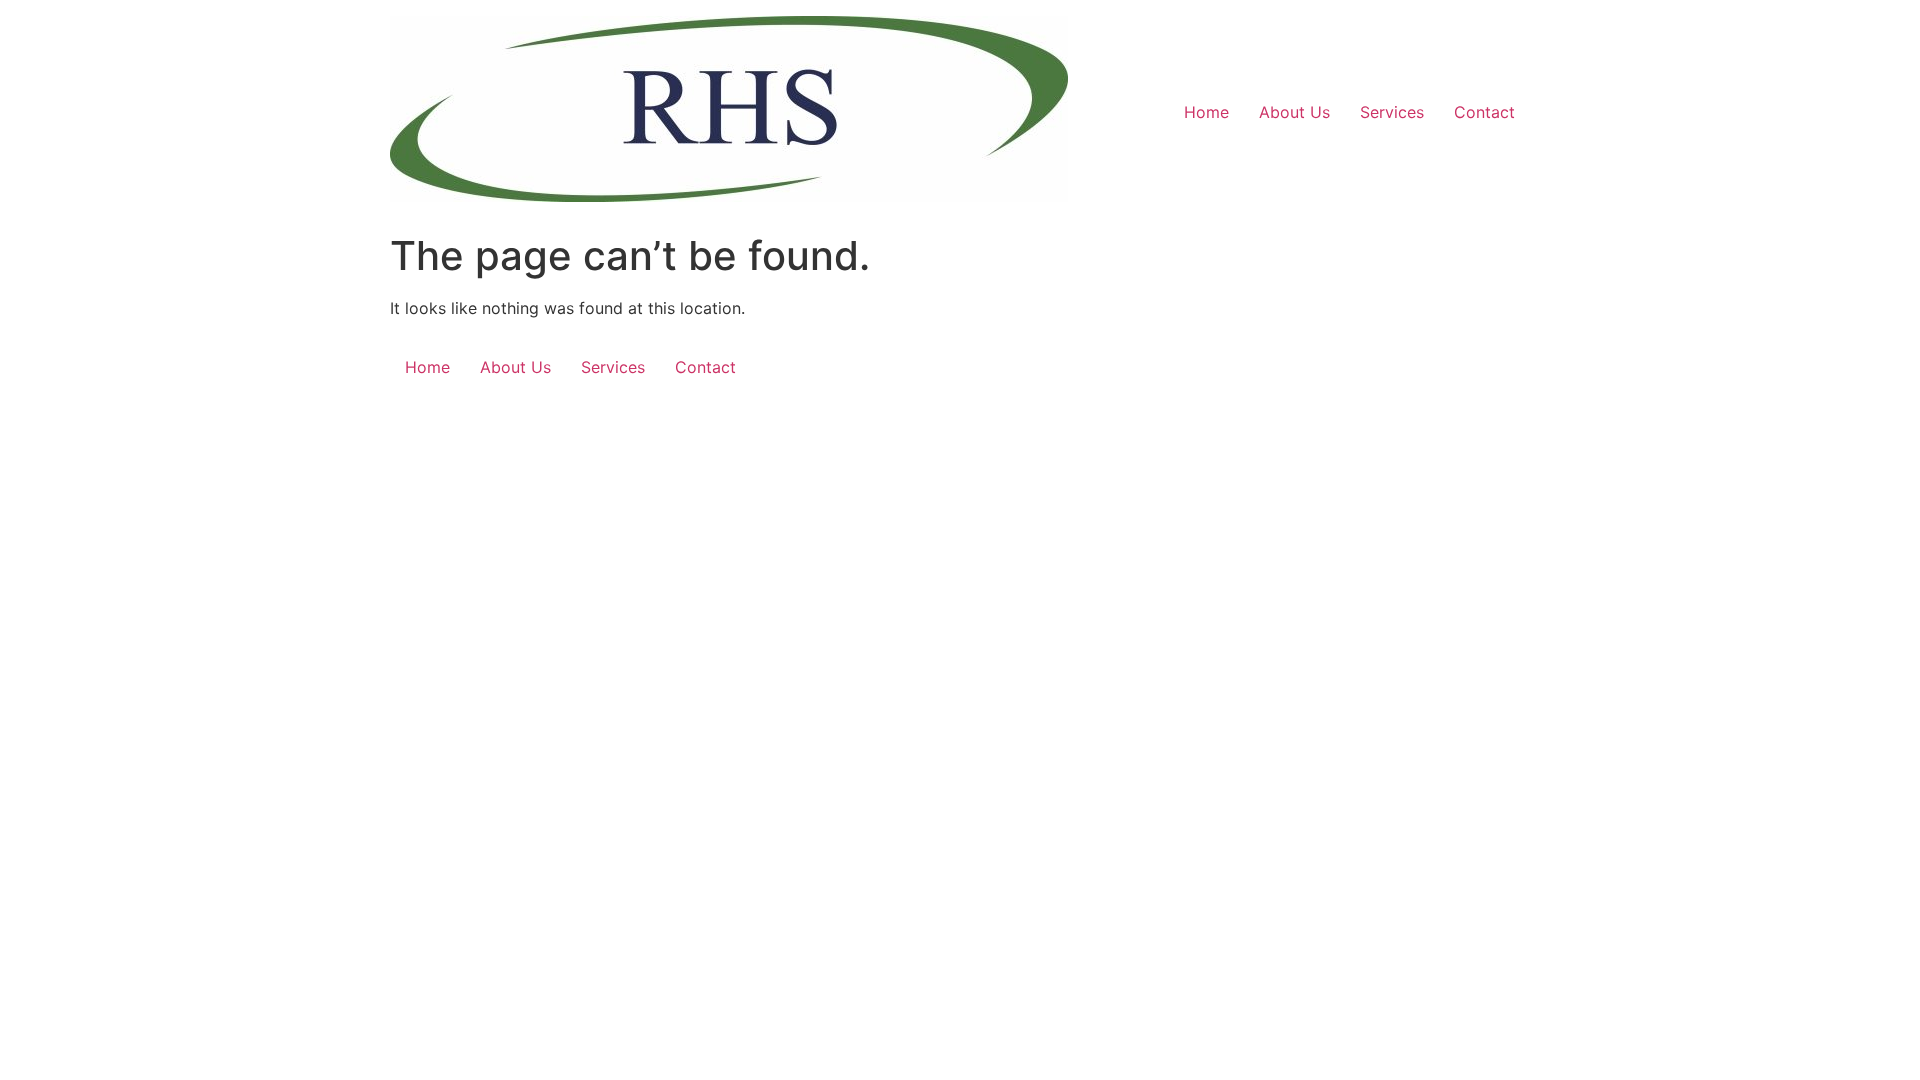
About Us (1294, 112)
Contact (1484, 112)
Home (1206, 112)
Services (1392, 112)
